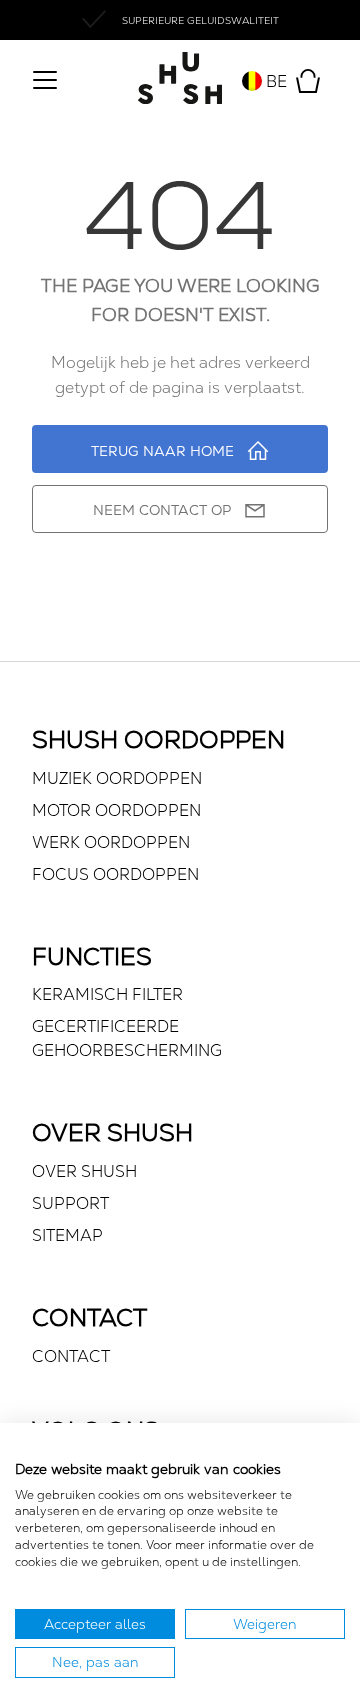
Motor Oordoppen (116, 810)
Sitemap (67, 1235)
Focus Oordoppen (115, 874)
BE (274, 81)
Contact (71, 1356)
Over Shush (84, 1171)
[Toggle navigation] (44, 82)
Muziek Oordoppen (117, 778)
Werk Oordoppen (111, 842)
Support (70, 1203)
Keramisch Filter (107, 994)
